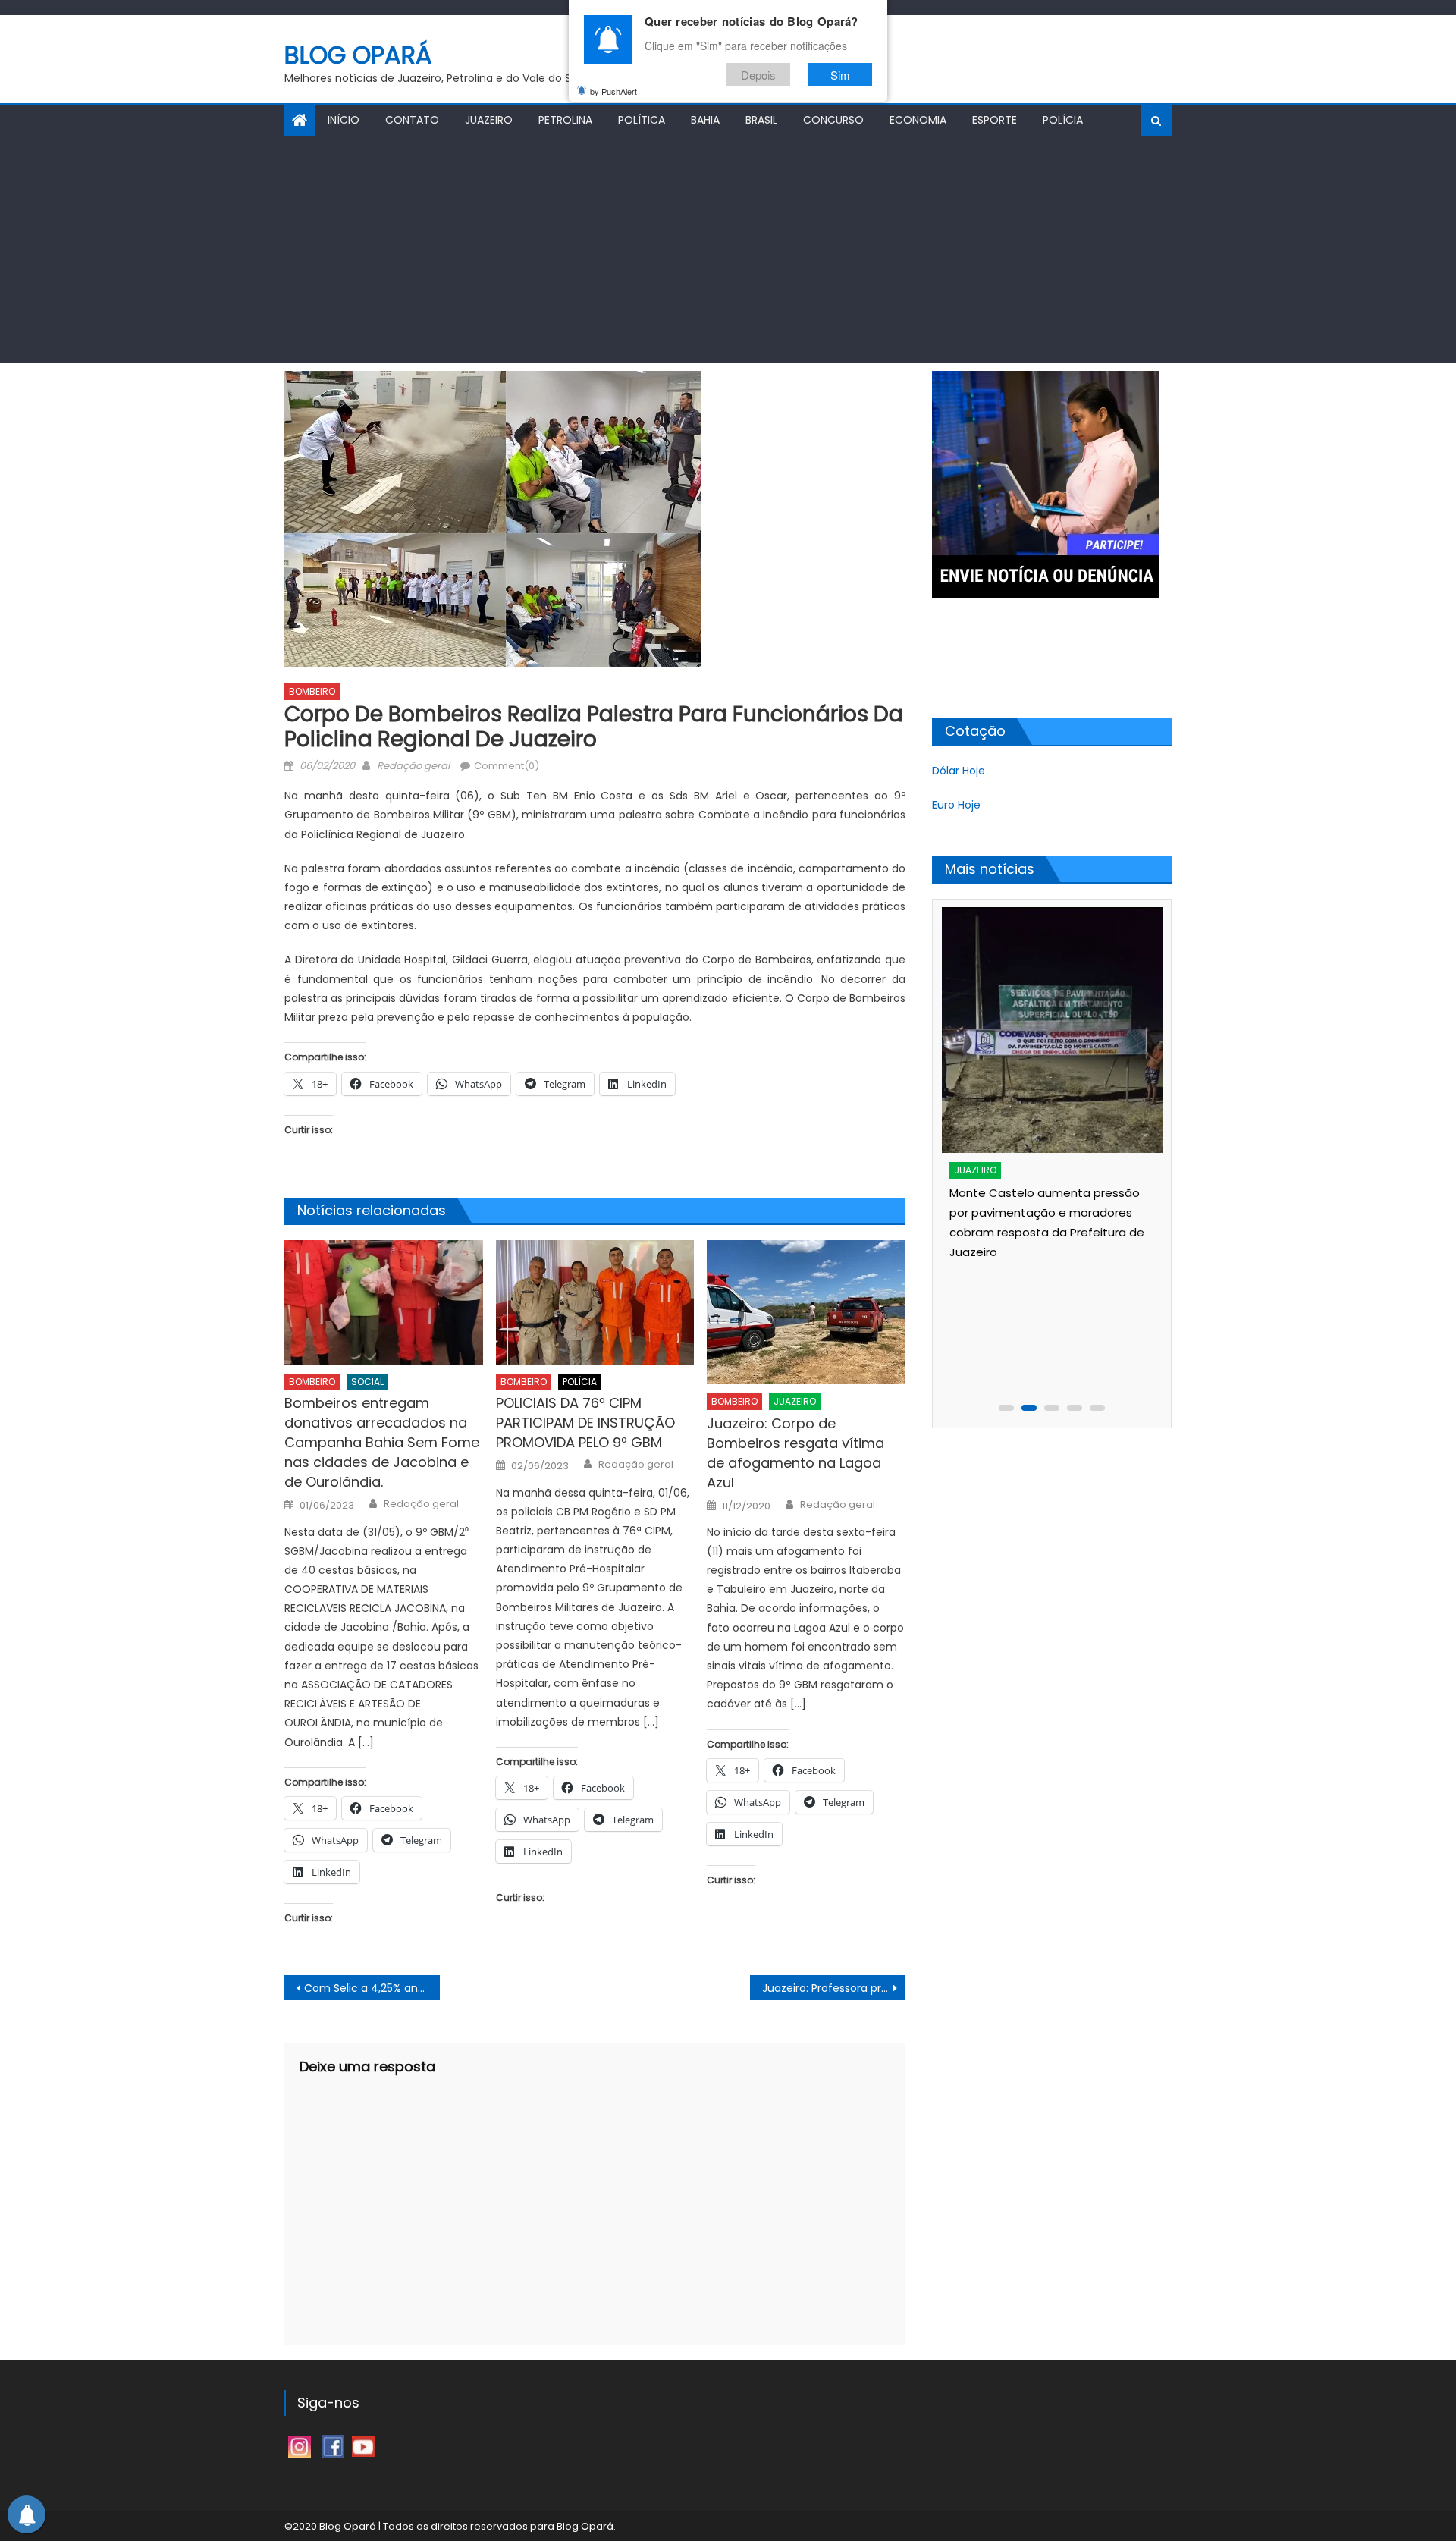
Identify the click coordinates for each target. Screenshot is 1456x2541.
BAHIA (705, 120)
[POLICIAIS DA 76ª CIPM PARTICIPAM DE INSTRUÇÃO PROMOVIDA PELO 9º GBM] (595, 1302)
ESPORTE (995, 120)
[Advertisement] (728, 250)
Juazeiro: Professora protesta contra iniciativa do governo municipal (834, 1988)
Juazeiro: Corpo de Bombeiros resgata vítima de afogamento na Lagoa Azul (795, 1453)
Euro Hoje (956, 805)
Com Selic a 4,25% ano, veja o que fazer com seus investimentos (372, 1988)
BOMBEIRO (312, 691)
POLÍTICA (642, 120)
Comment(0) (507, 766)
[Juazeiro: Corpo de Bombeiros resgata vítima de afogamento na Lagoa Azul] (806, 1312)
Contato (412, 120)
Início (344, 120)
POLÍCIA (1063, 120)
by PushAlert (613, 91)
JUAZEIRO (489, 120)
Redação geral (413, 766)
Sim (840, 75)
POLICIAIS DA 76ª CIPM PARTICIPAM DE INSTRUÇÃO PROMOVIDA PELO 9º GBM (585, 1423)
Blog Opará (358, 55)
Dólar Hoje (959, 771)
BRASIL (761, 120)
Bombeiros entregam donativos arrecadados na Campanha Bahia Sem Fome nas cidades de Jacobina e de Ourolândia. (382, 1442)
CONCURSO (833, 120)
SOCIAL (367, 1382)
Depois (758, 75)
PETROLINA (565, 120)
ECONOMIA (918, 120)
